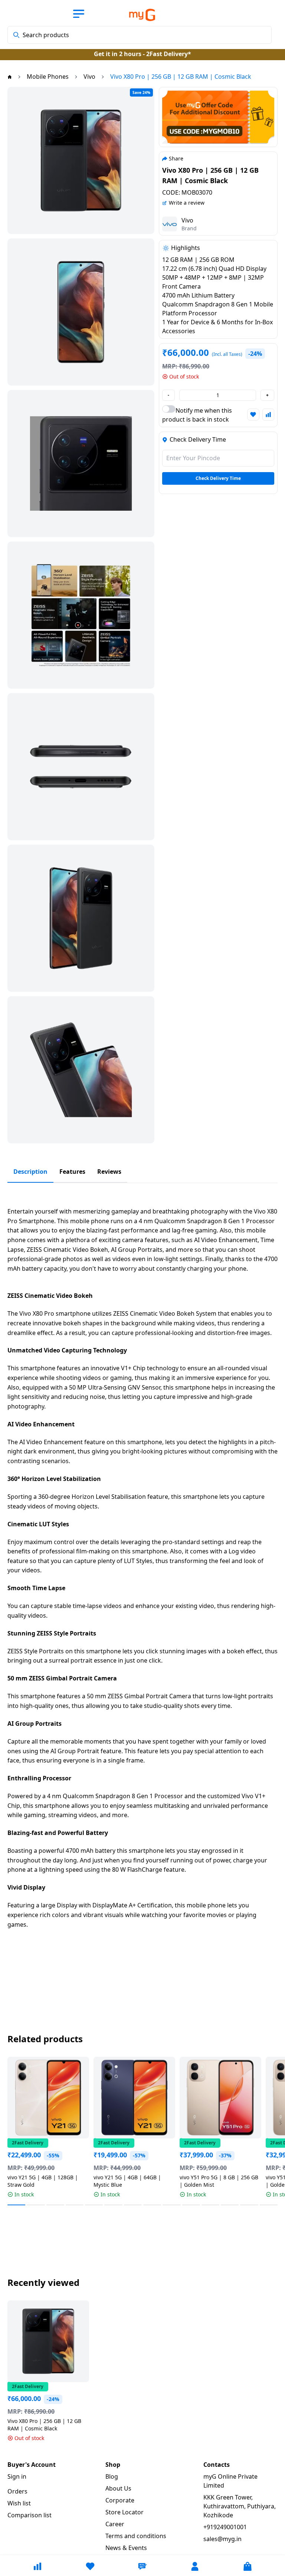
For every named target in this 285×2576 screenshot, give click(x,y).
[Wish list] (90, 2566)
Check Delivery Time (218, 478)
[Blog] (142, 2566)
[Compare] (37, 2566)
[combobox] (140, 35)
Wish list (19, 2503)
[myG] (134, 15)
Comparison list (30, 2515)
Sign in (17, 2476)
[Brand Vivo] (170, 224)
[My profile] (195, 2566)
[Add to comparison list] (268, 415)
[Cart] (248, 2566)
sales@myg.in (222, 2539)
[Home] (10, 77)
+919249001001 (225, 2527)
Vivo (187, 220)
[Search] (16, 35)
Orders (17, 2491)
